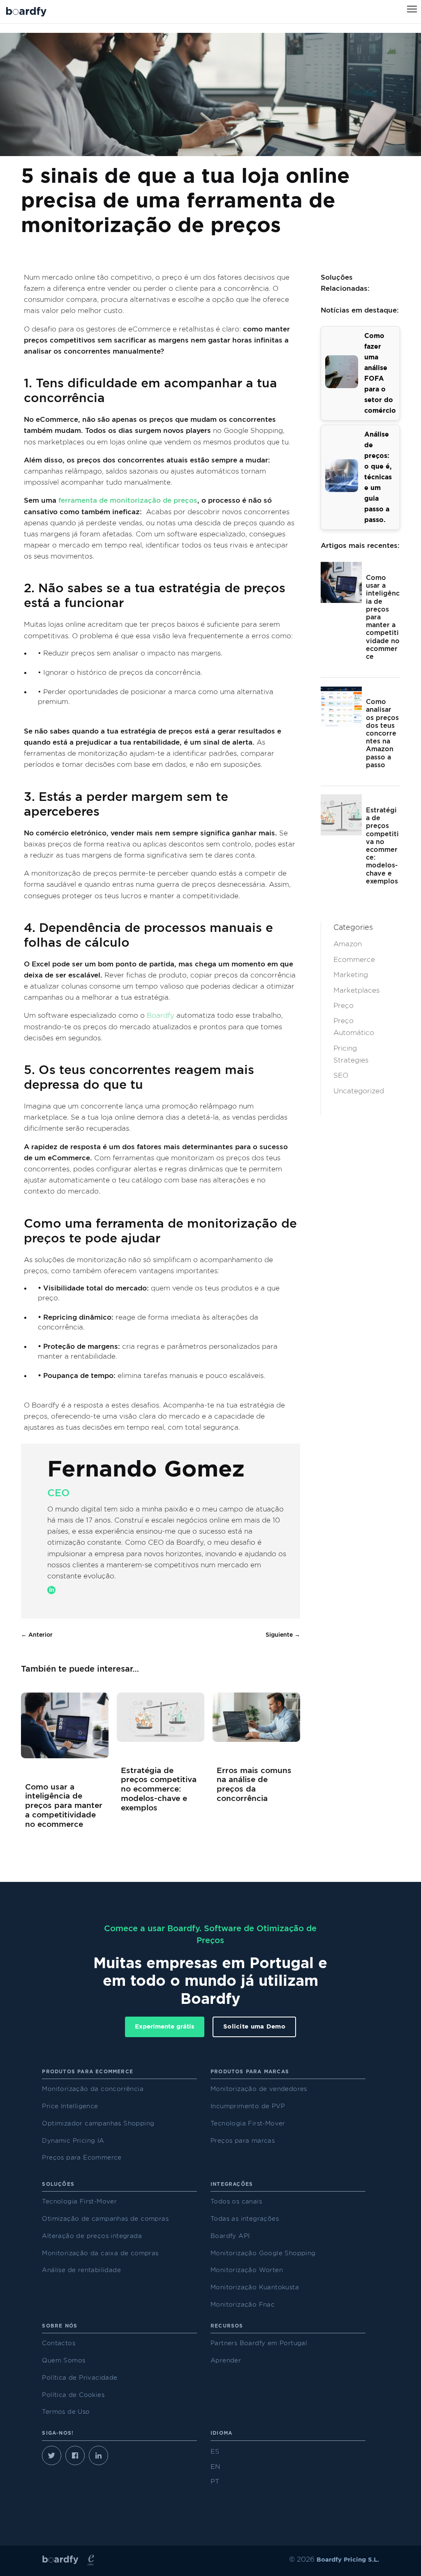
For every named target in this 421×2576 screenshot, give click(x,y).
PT (215, 2482)
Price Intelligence (70, 2106)
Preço (344, 1006)
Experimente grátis (165, 2027)
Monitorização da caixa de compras (100, 2253)
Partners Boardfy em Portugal (259, 2343)
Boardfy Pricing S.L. (348, 2560)
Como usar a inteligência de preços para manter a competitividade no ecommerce (64, 1806)
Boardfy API (230, 2236)
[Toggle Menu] (412, 9)
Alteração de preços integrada (92, 2236)
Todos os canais (236, 2202)
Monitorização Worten (247, 2270)
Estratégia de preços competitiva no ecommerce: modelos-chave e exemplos (159, 1789)
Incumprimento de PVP (248, 2106)
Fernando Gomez (146, 1470)
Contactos (59, 2343)
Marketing (351, 975)
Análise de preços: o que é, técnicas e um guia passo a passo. (378, 477)
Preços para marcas (243, 2141)
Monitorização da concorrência (93, 2089)
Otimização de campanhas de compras (105, 2219)
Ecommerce (354, 960)
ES (215, 2452)
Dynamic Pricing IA (73, 2141)
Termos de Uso (66, 2412)
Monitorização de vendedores (259, 2089)
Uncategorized (359, 1091)
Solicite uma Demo (254, 2027)
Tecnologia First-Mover (248, 2124)
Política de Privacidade (80, 2378)
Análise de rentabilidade (81, 2270)
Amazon (348, 944)
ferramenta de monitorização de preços (128, 500)
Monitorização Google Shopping (263, 2253)
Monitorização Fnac (243, 2305)
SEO (341, 1075)
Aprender (226, 2361)
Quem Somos (64, 2361)
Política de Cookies (73, 2395)
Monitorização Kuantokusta (255, 2287)
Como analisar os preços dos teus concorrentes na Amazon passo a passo (382, 734)
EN (215, 2467)
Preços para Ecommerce (82, 2158)
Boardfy (161, 1015)
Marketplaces (356, 990)
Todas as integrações (245, 2219)
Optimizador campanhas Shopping (98, 2124)
